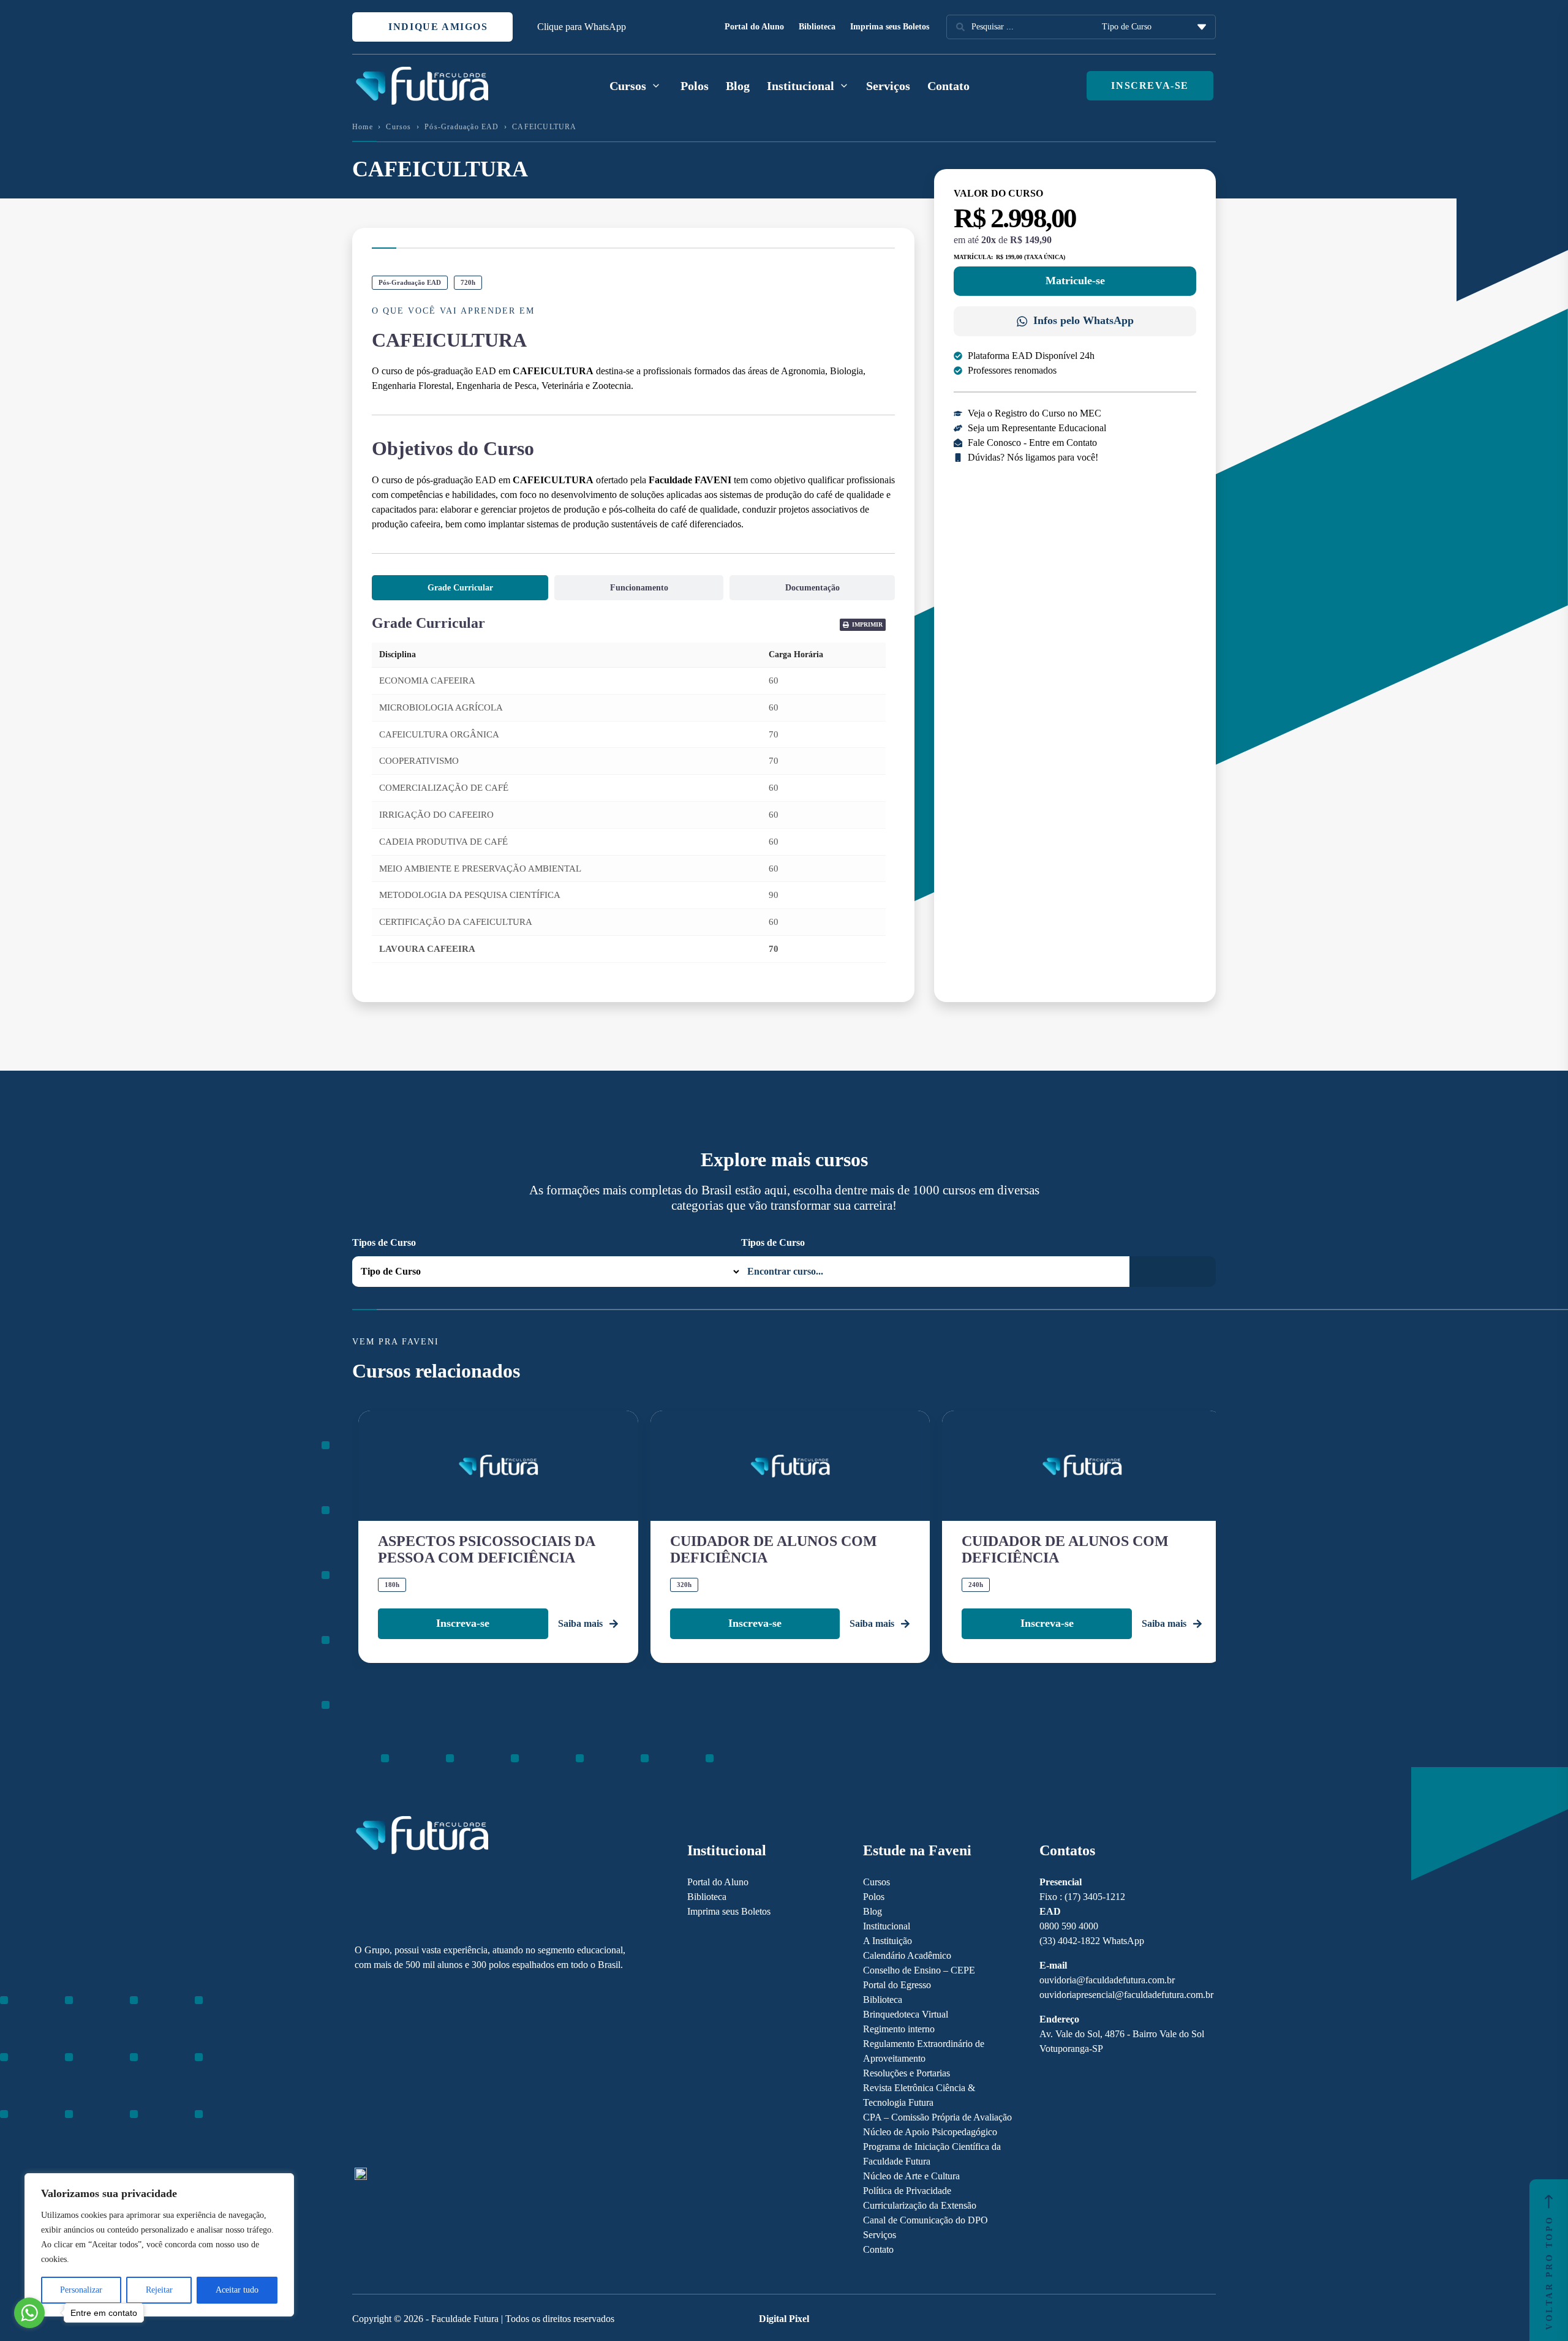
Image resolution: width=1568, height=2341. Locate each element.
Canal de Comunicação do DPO (925, 2220)
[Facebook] (382, 2070)
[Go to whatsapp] (29, 2313)
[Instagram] (360, 2070)
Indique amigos (437, 27)
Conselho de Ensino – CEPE (919, 1970)
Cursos (398, 127)
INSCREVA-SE (1150, 85)
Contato (948, 86)
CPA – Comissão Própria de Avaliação (937, 2117)
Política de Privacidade (907, 2191)
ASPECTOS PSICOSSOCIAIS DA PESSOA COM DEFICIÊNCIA (486, 1549)
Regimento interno (899, 2029)
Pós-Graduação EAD (462, 127)
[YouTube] (403, 2070)
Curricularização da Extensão (920, 2205)
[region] (159, 2245)
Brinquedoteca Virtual (906, 2014)
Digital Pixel (784, 2319)
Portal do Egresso (897, 1985)
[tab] (460, 588)
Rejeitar (159, 2290)
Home (363, 127)
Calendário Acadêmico (907, 1955)
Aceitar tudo (237, 2290)
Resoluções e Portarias (907, 2073)
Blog (738, 86)
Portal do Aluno (754, 27)
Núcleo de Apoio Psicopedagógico (930, 2132)
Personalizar (81, 2290)
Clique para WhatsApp (582, 27)
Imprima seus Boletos (890, 27)
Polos (695, 86)
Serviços (888, 86)
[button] (863, 625)
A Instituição (888, 1941)
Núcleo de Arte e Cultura (911, 2176)
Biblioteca (817, 27)
